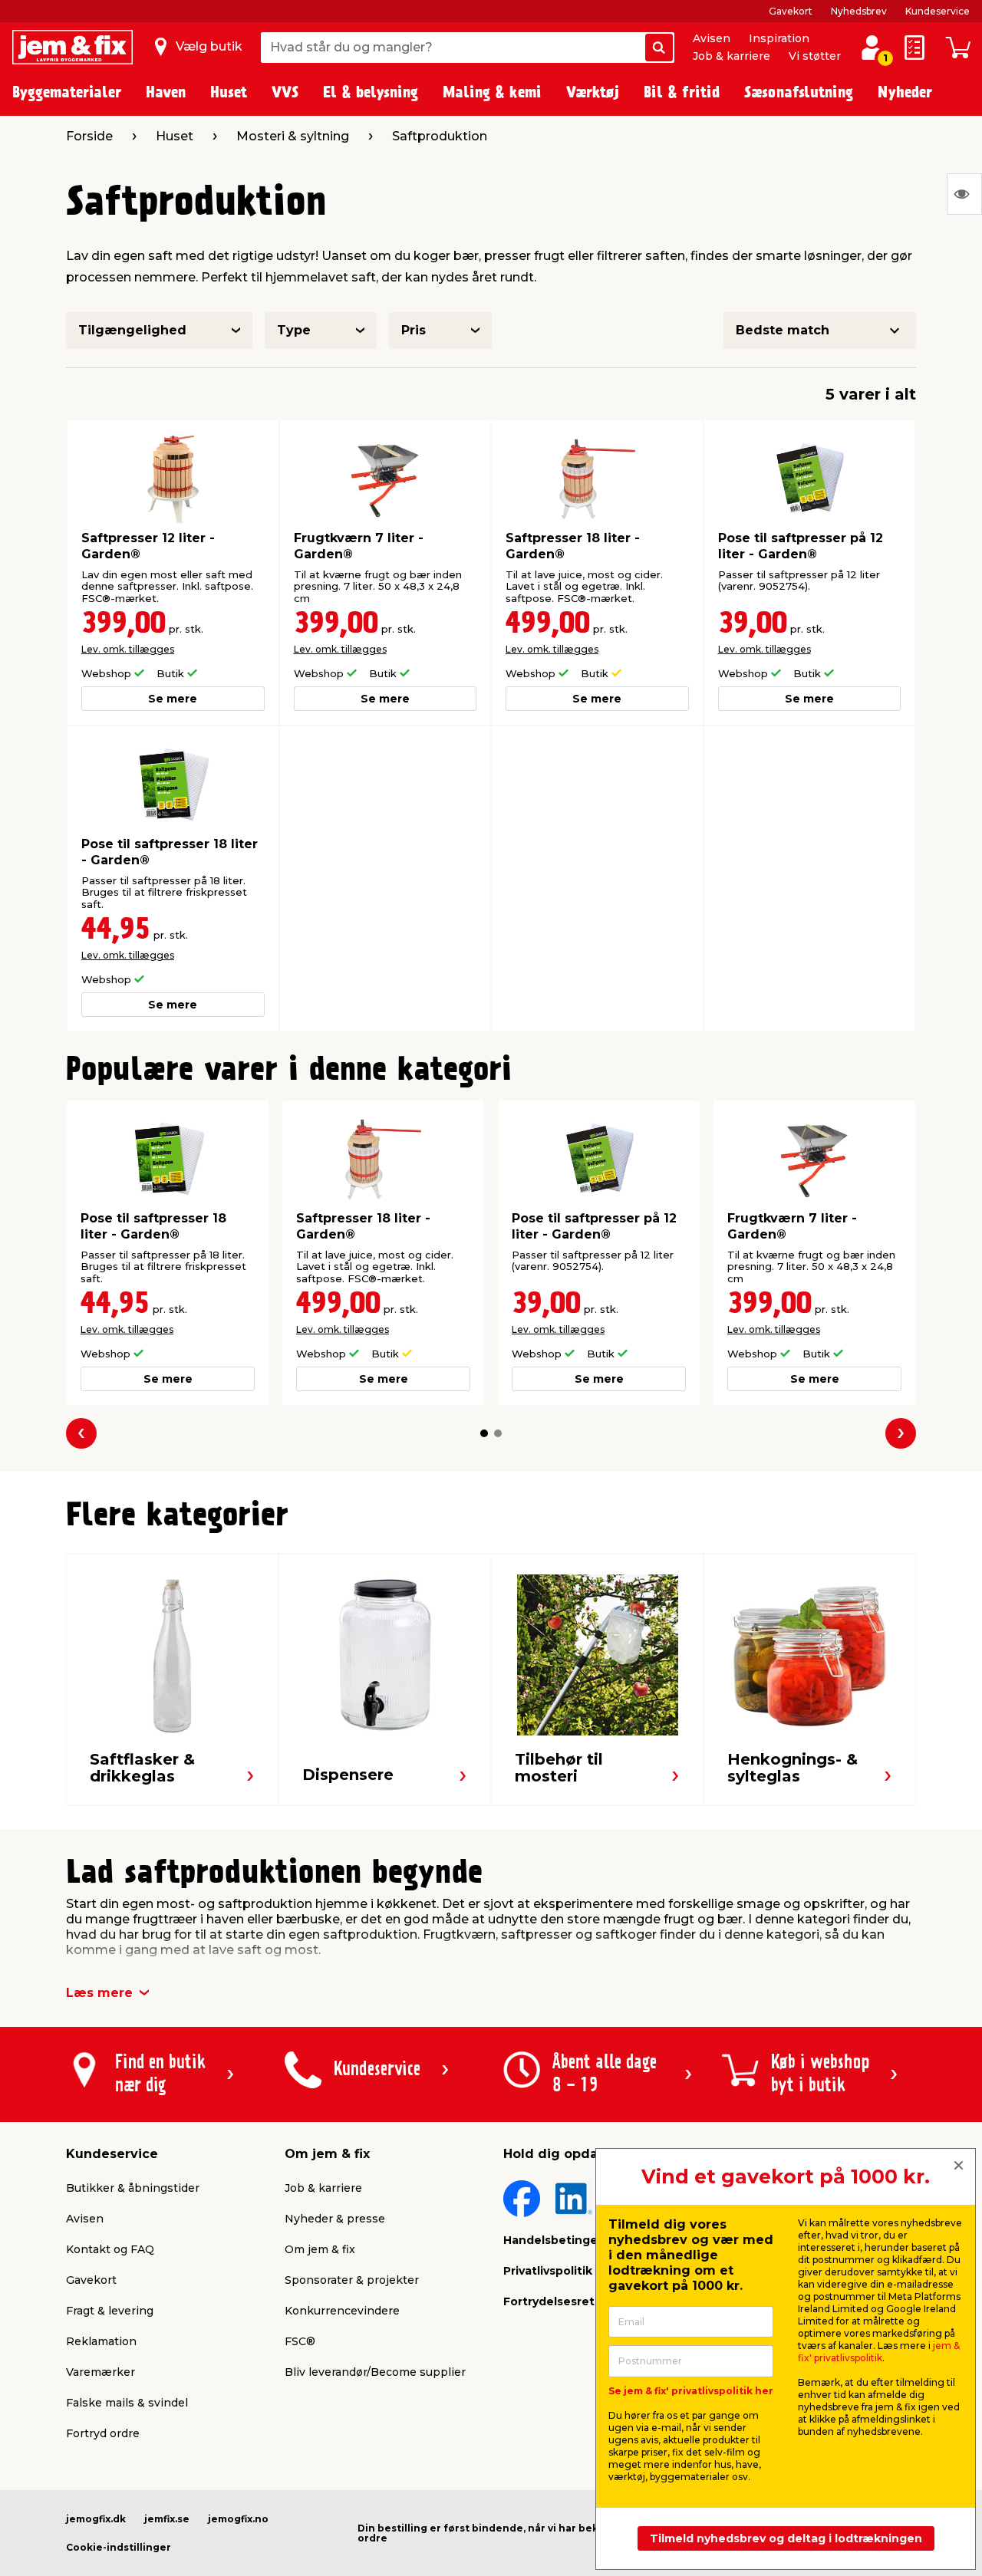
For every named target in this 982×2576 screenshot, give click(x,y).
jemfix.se (167, 2519)
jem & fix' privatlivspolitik (879, 2352)
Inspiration (779, 38)
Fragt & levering (110, 2311)
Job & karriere (732, 56)
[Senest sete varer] (964, 194)
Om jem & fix (320, 2249)
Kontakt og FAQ (110, 2249)
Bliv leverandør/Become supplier (375, 2372)
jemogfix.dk (96, 2519)
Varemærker (101, 2372)
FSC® (300, 2341)
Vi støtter (815, 56)
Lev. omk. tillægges (128, 649)
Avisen (712, 38)
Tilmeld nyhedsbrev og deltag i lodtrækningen (786, 2538)
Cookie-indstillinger (119, 2547)
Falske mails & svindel (127, 2403)
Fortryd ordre (103, 2433)
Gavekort (791, 11)
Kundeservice (938, 11)
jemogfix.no (238, 2519)
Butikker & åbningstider (133, 2188)
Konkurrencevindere (342, 2311)
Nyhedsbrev (859, 11)
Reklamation (101, 2341)
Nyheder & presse (335, 2219)
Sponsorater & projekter (352, 2280)
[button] (484, 1433)
